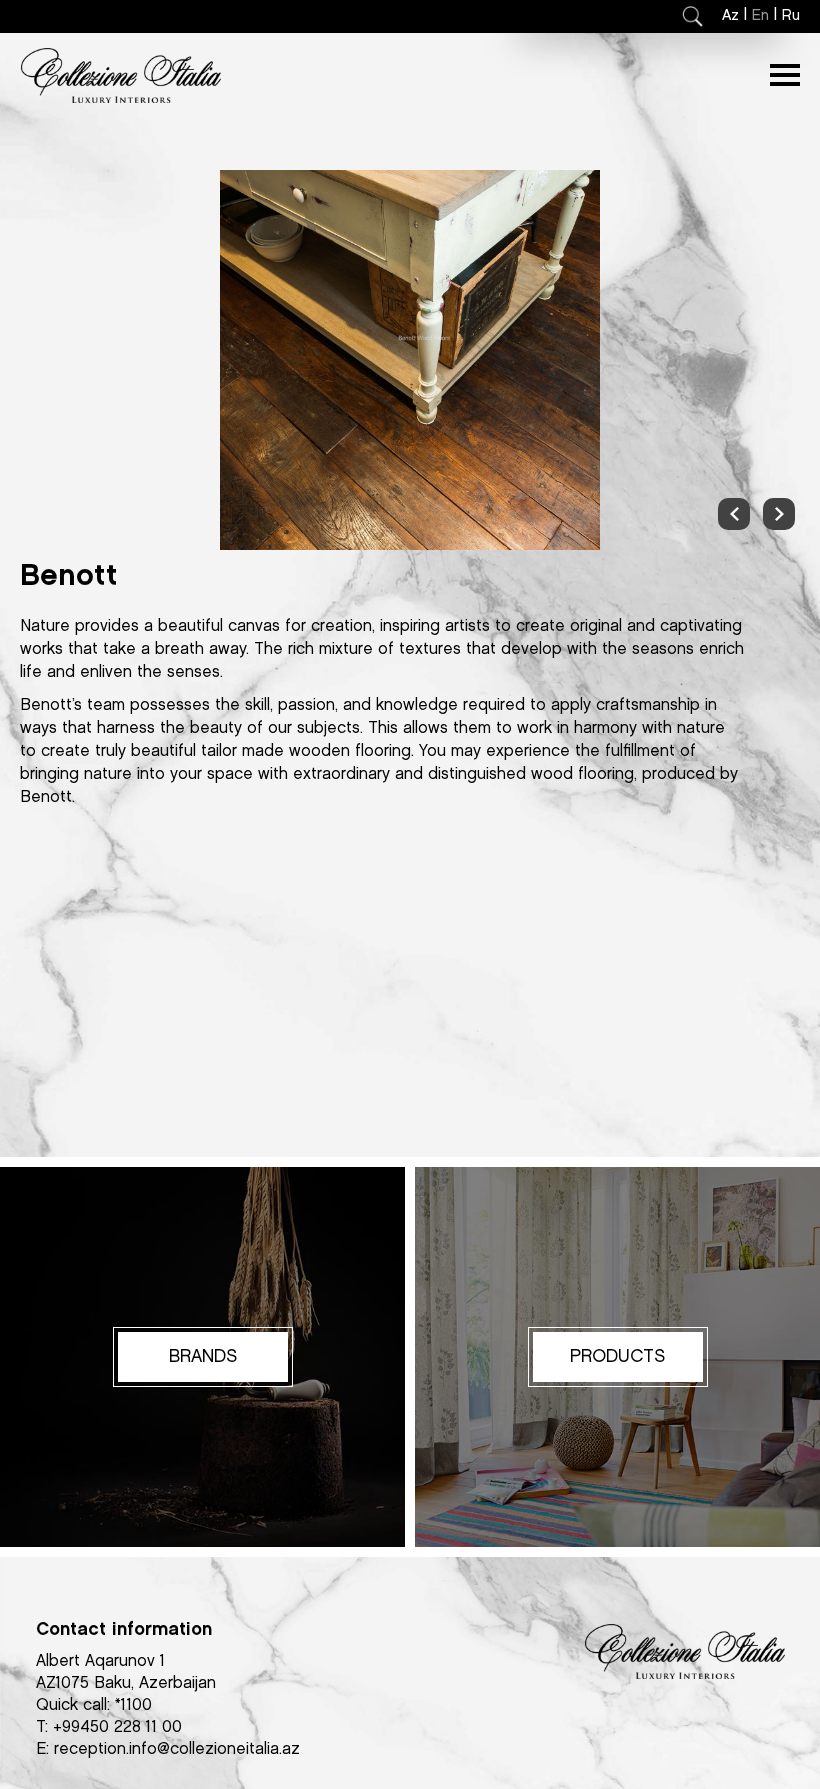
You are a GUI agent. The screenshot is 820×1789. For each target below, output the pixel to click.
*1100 (133, 1705)
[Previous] (734, 514)
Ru (791, 16)
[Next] (779, 514)
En (760, 16)
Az (730, 16)
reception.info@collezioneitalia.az (177, 1749)
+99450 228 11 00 (117, 1727)
